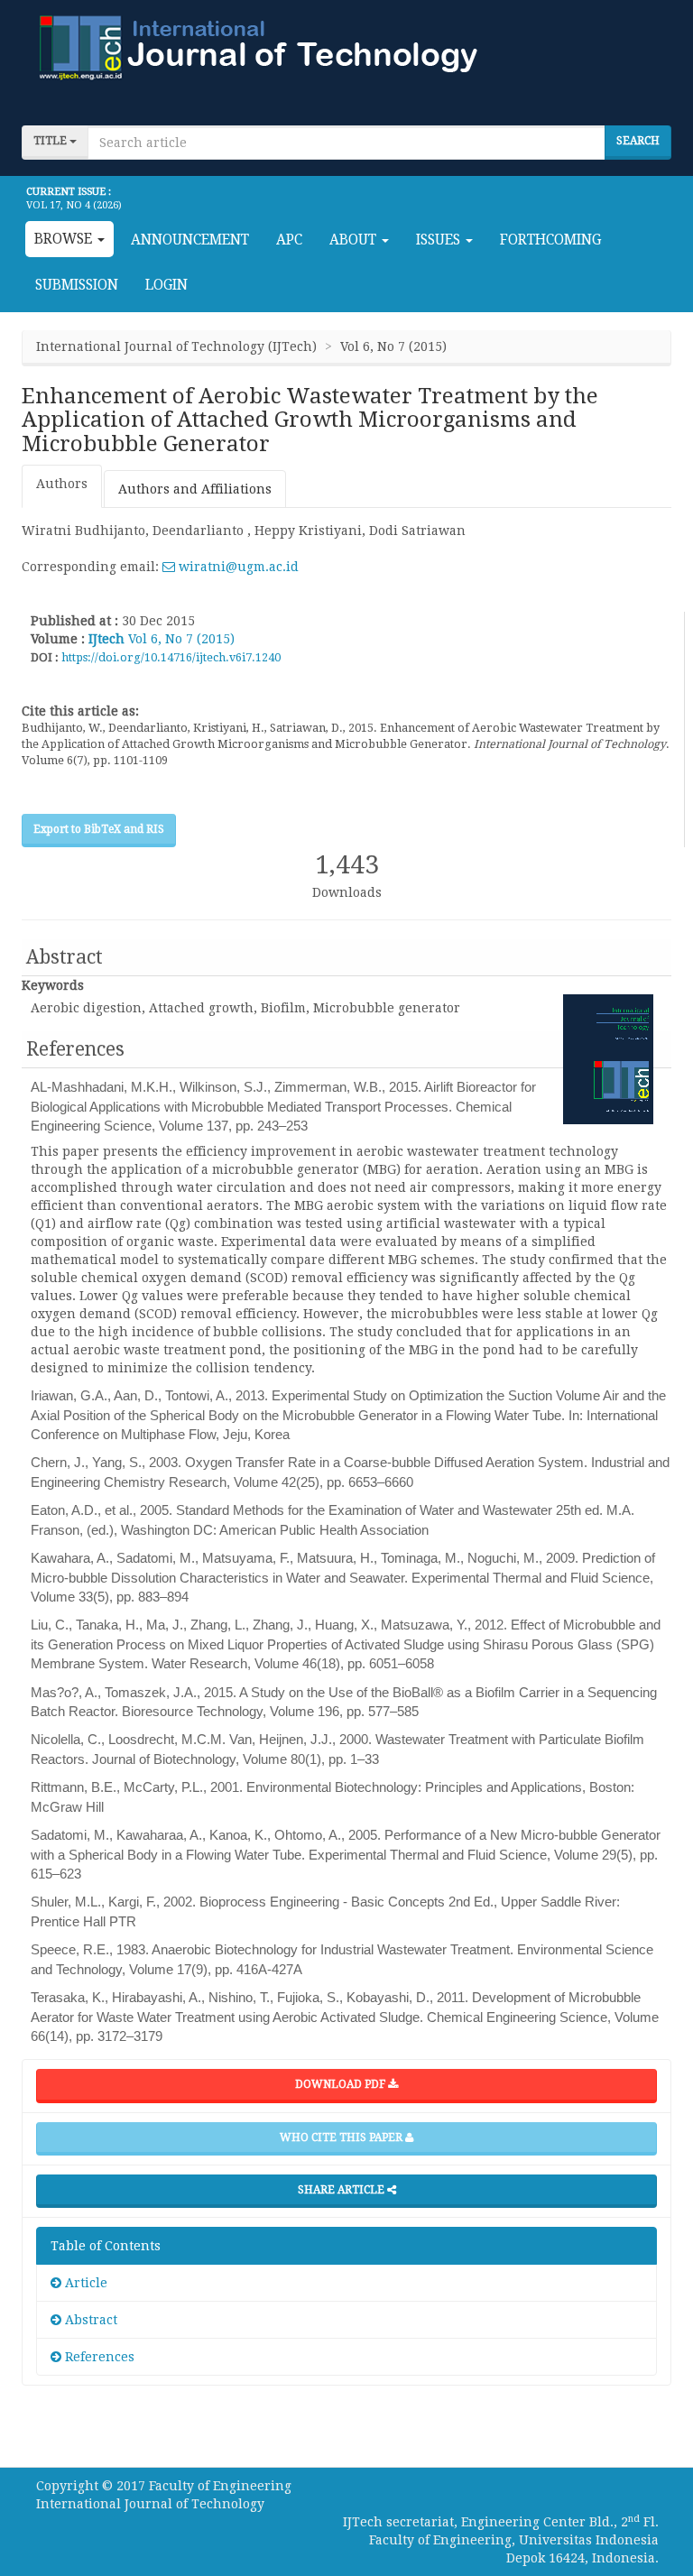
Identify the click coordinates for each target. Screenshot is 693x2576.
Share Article (342, 2190)
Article (84, 2283)
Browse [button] (65, 239)
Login (166, 285)
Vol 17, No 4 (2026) (74, 205)
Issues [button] (440, 240)
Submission (77, 285)
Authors (62, 484)
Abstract (89, 2320)
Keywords (53, 985)
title (51, 141)
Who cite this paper (342, 2137)
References (98, 2357)
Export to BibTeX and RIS (99, 829)
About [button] (355, 240)
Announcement (190, 240)
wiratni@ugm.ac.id (237, 567)
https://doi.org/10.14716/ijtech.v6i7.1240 (171, 657)
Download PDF (342, 2084)
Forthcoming (550, 240)
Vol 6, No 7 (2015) (181, 639)
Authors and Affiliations (195, 489)
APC (289, 240)
